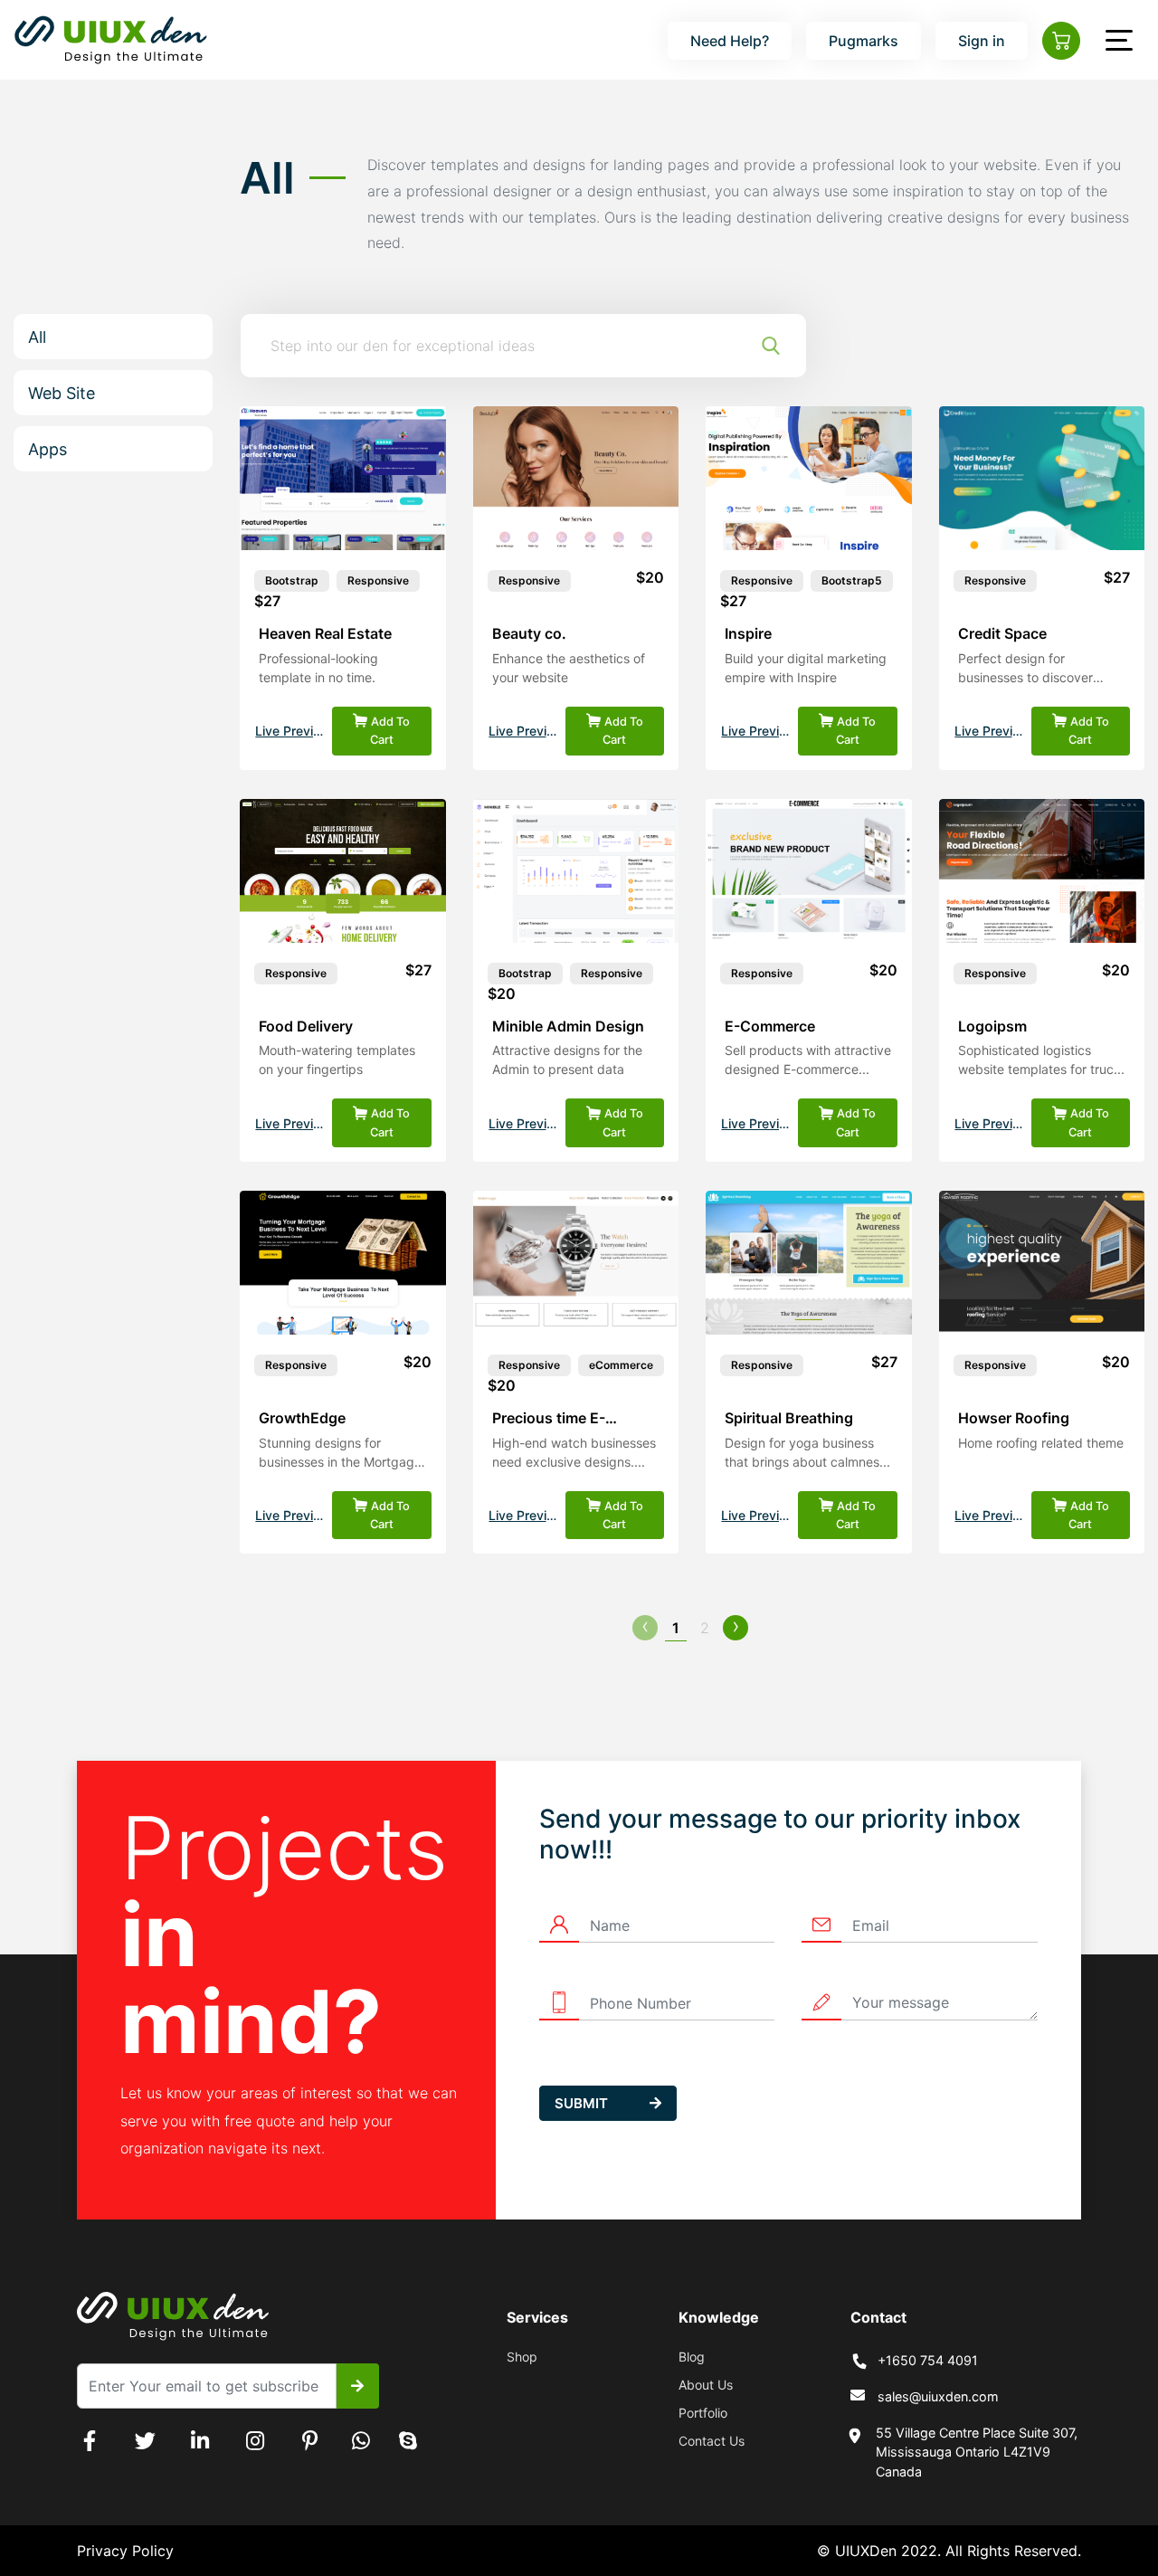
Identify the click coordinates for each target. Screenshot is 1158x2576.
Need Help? (730, 41)
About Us (706, 2385)
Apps (47, 449)
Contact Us (712, 2441)
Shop (522, 2357)
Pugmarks (864, 41)
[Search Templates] (771, 346)
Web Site (62, 393)
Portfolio (703, 2413)
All (37, 337)
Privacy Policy (125, 2551)
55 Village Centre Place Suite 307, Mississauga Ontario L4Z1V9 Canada (977, 2452)
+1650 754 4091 (928, 2360)
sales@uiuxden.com (938, 2396)
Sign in (982, 41)
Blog (692, 2357)
